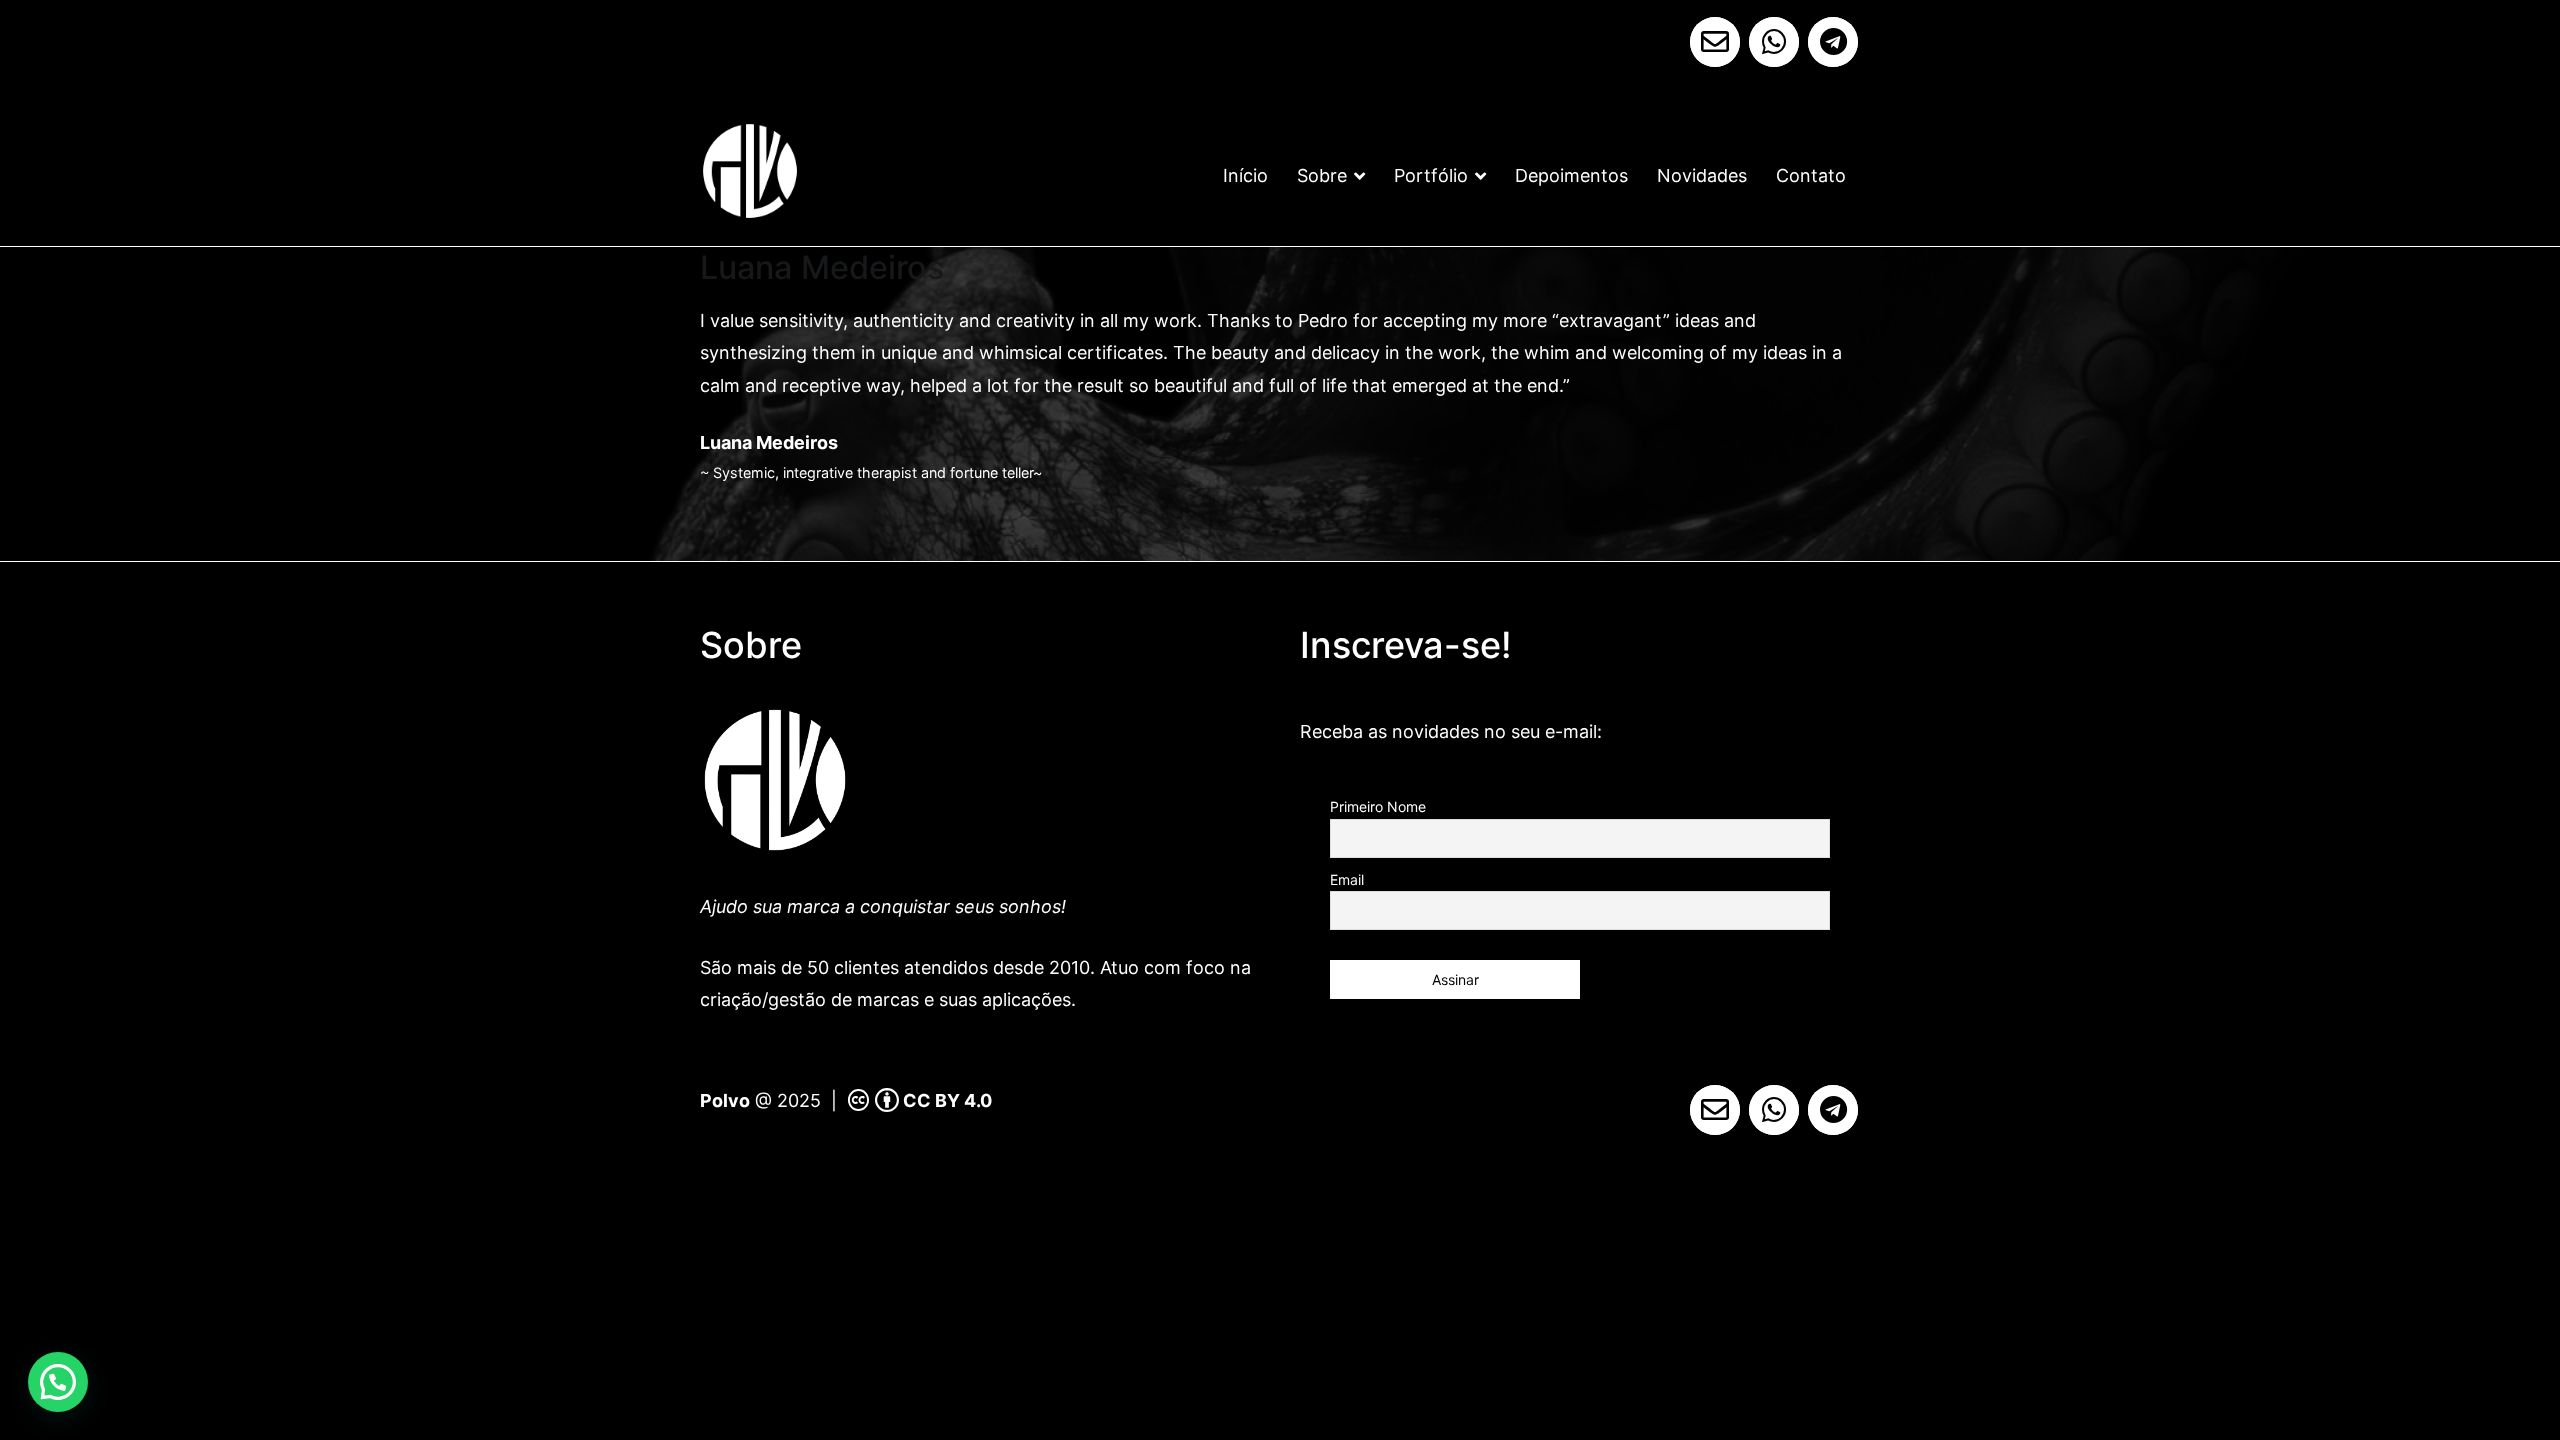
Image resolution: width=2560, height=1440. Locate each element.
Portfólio (1431, 175)
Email (1347, 879)
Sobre (1322, 175)
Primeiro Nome (1378, 806)
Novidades (1702, 175)
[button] (58, 1382)
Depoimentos (1571, 175)
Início (1245, 175)
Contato (1811, 175)
